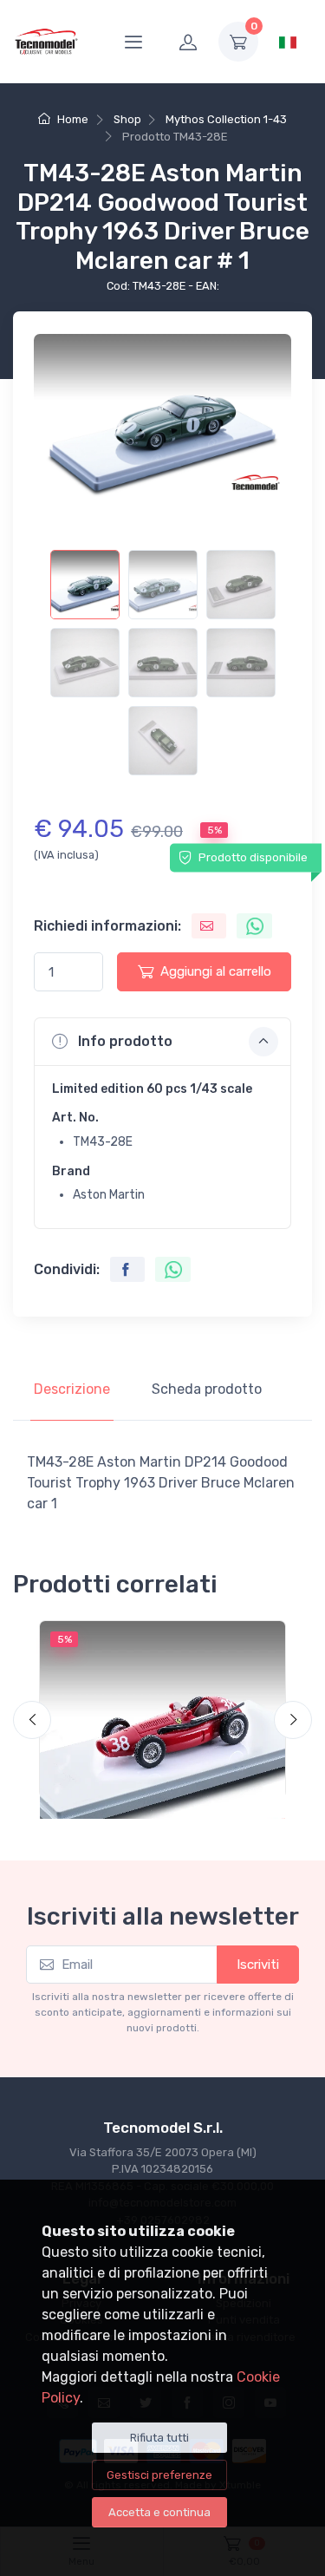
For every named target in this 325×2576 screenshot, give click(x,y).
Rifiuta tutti (159, 2438)
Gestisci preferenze (159, 2475)
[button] (162, 1042)
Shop (127, 119)
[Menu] (133, 42)
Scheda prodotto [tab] (207, 1389)
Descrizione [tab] (72, 1389)
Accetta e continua (159, 2512)
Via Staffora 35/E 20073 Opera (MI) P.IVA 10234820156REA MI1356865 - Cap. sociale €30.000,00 (162, 2169)
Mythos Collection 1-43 (226, 119)
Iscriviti (258, 1965)
